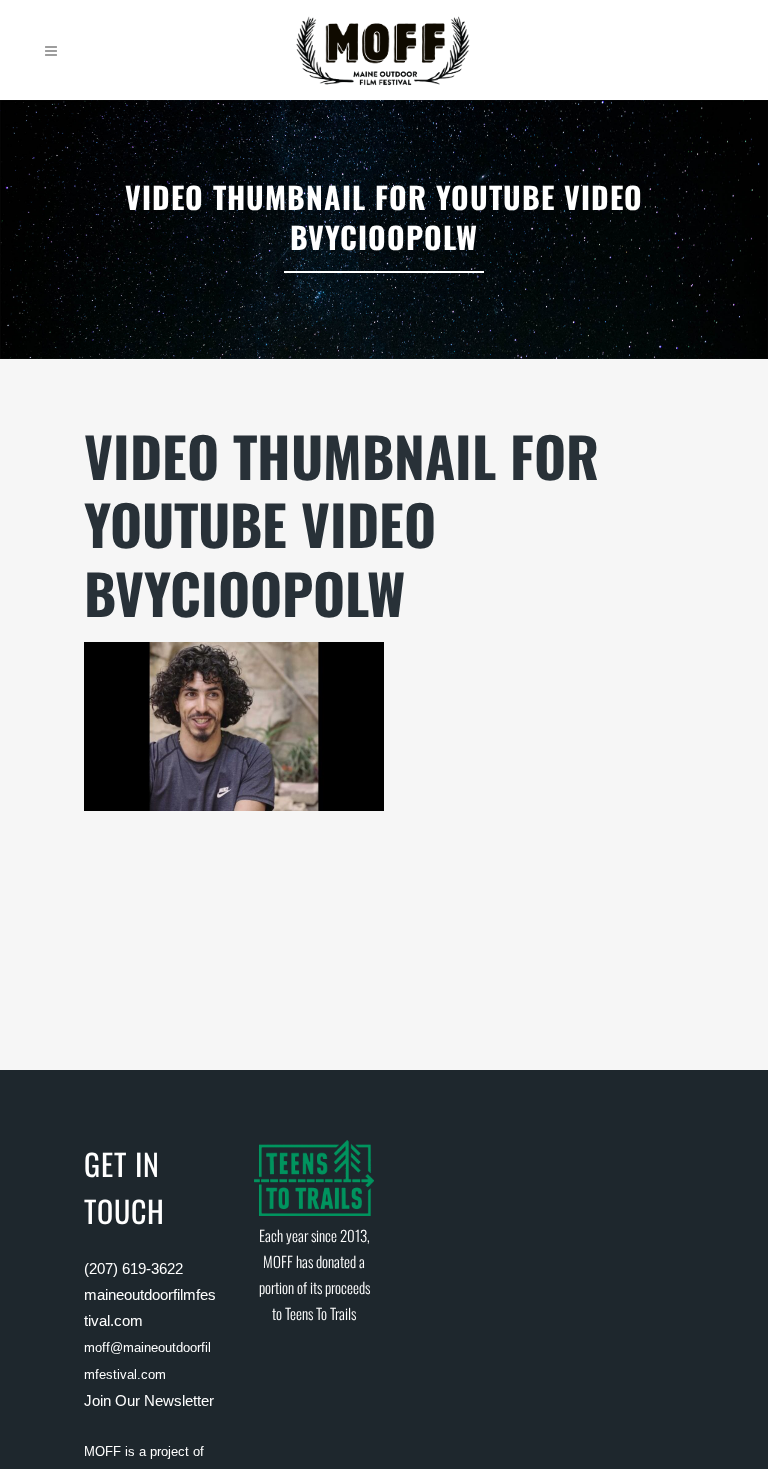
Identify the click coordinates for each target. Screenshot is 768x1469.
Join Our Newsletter (149, 1400)
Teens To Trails (320, 1313)
